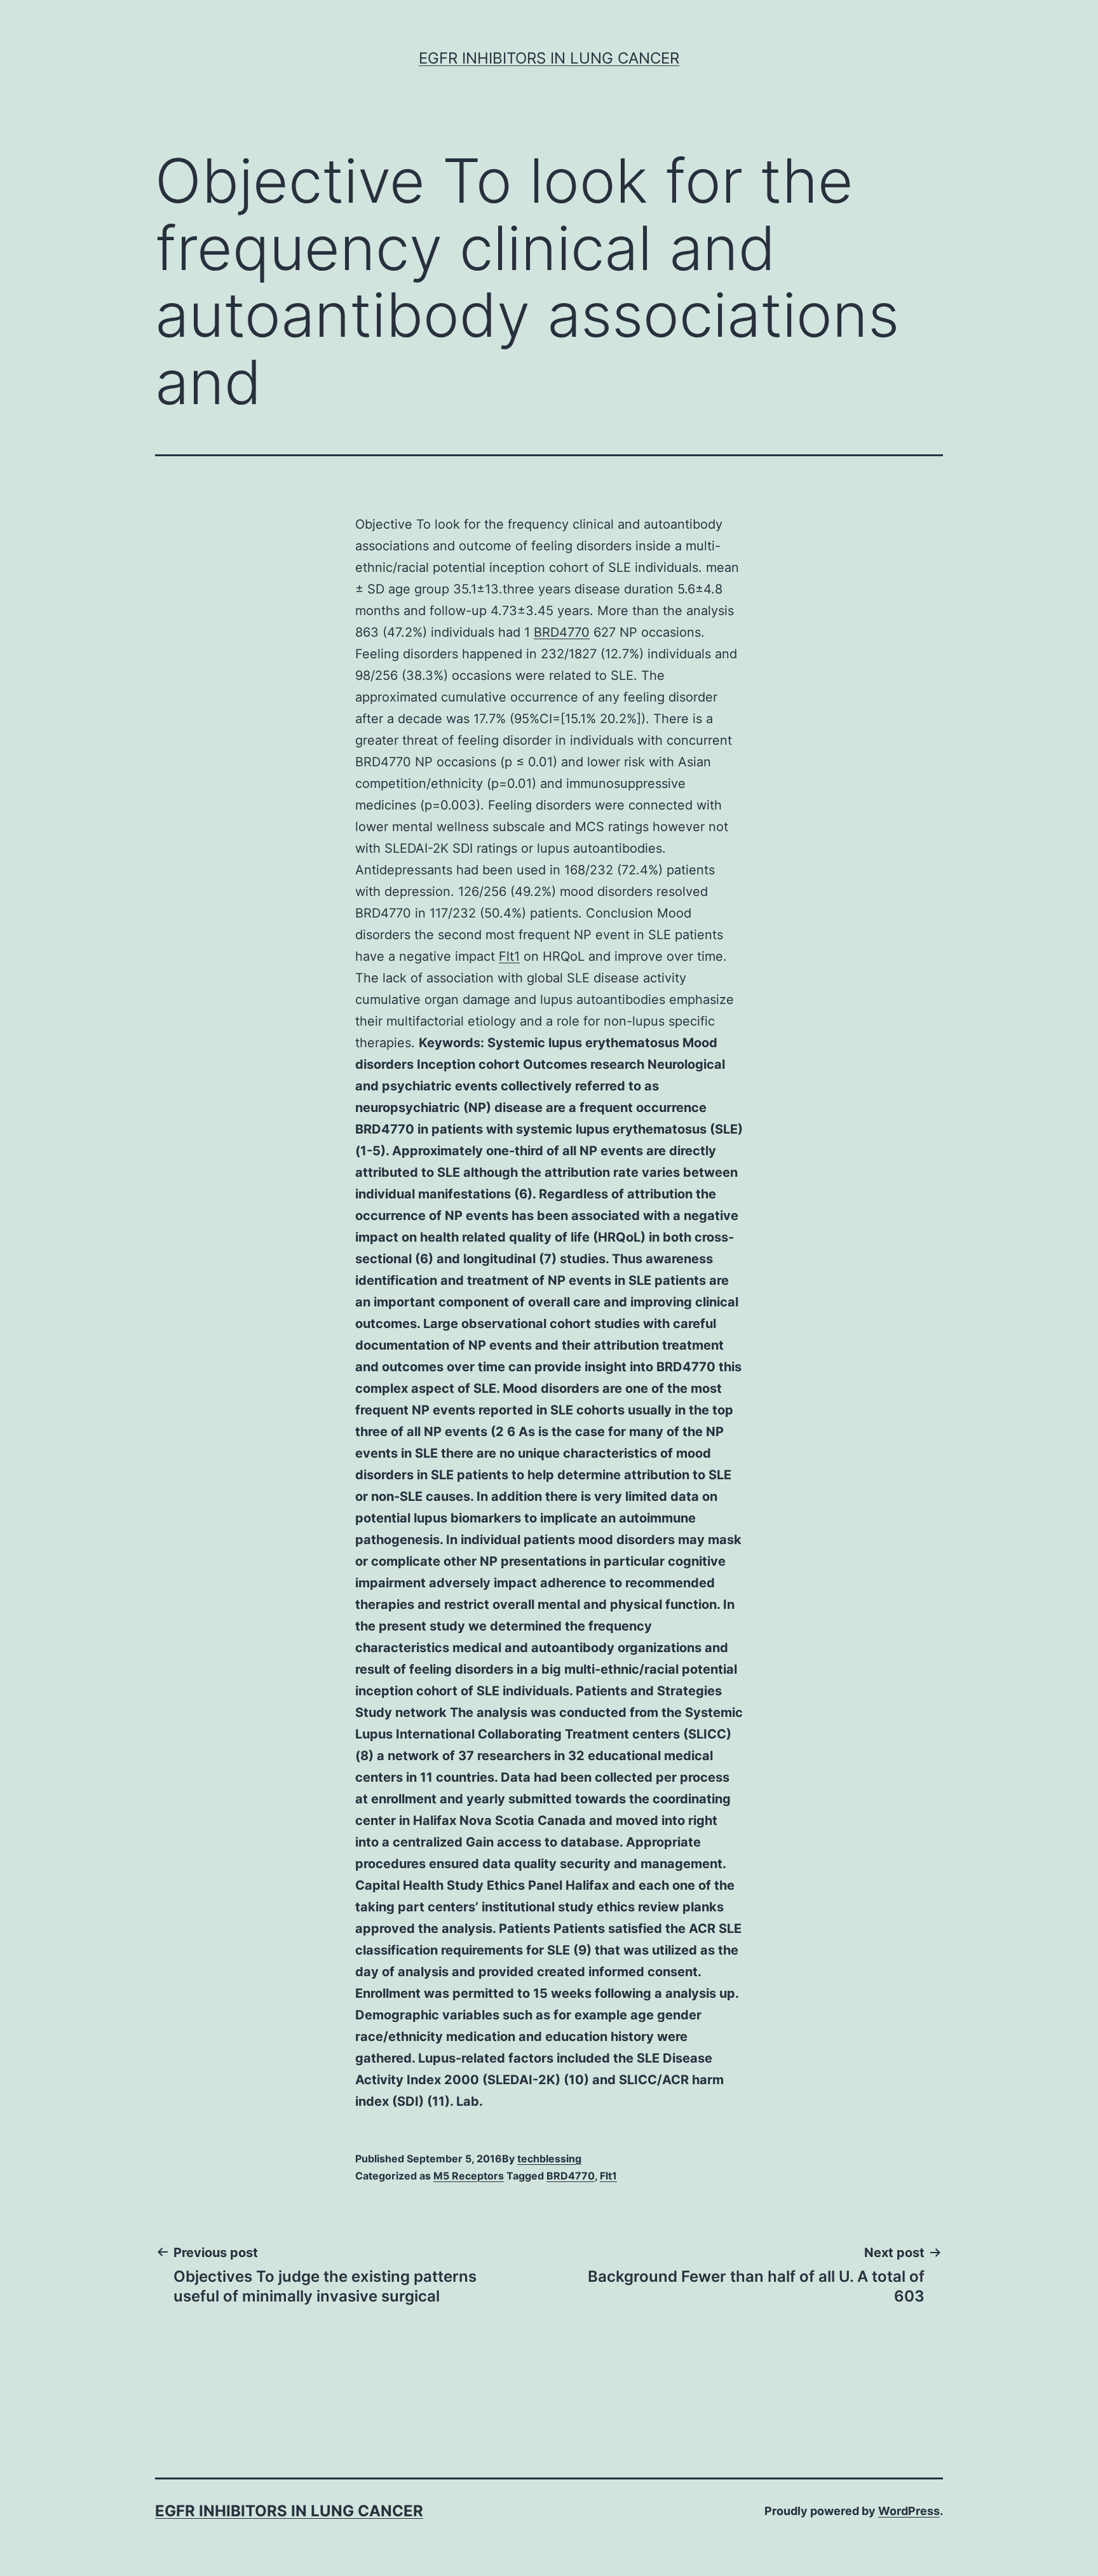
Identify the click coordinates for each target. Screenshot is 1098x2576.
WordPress (909, 2511)
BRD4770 (562, 632)
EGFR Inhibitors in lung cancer (549, 58)
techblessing (549, 2159)
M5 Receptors (469, 2176)
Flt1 (509, 956)
